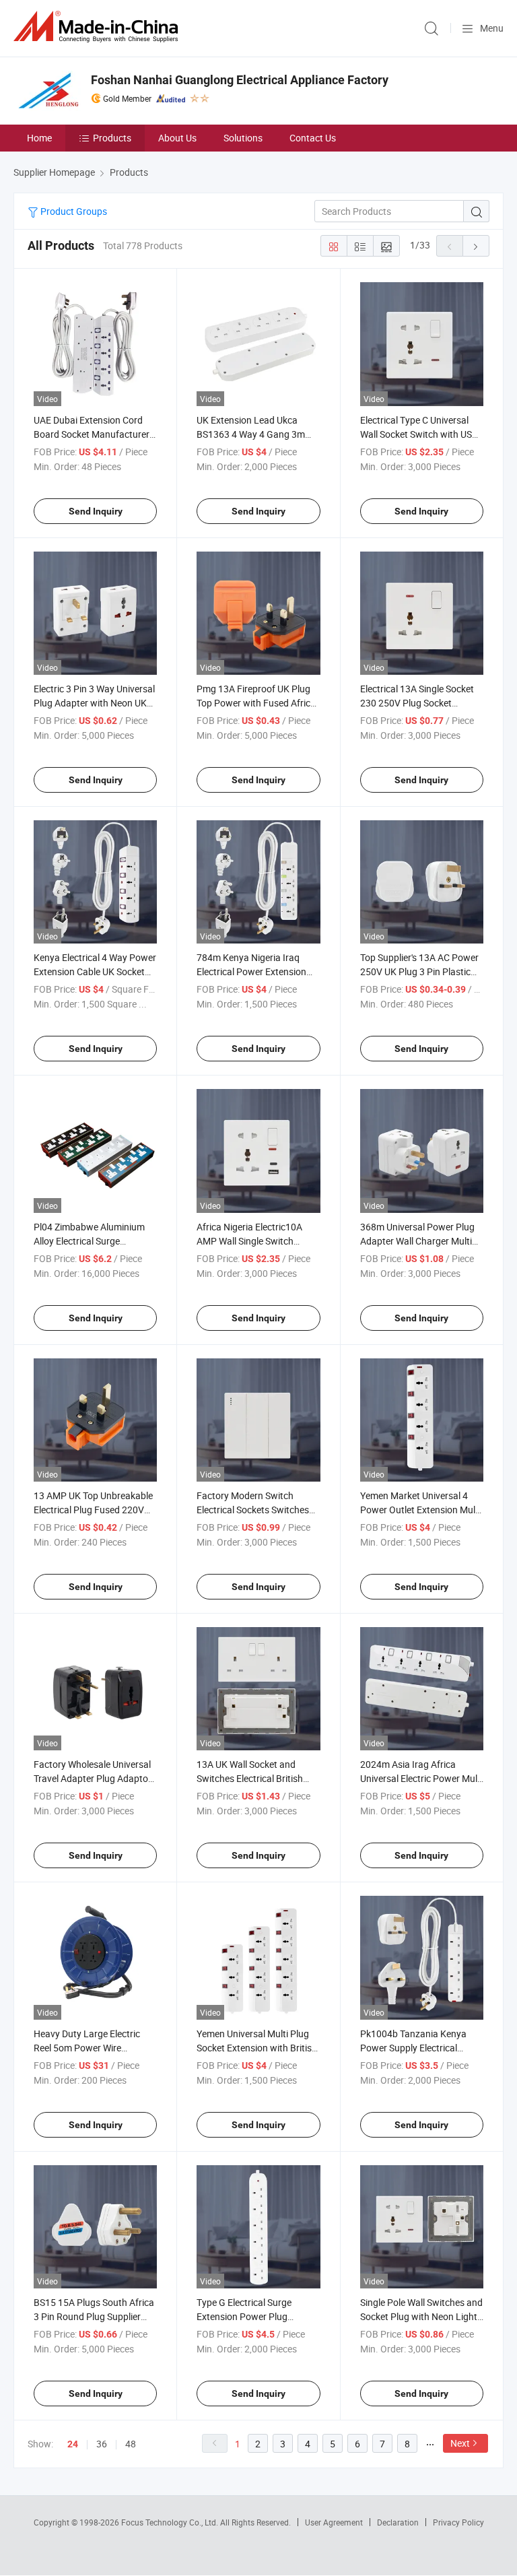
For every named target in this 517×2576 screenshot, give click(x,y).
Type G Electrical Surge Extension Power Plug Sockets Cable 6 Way (244, 2316)
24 (73, 2444)
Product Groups (73, 211)
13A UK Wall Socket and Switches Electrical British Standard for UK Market (250, 1778)
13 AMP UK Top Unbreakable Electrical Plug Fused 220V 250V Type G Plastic (93, 1510)
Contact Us (313, 138)
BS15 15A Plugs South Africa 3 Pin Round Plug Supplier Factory (94, 2316)
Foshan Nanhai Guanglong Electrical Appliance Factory (240, 80)
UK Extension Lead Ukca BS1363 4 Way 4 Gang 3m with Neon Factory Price (251, 434)
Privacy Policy (458, 2522)
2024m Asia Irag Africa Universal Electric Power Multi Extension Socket (421, 1778)
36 (102, 2444)
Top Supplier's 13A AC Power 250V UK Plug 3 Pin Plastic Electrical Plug (419, 971)
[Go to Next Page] (476, 246)
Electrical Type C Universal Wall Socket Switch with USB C (419, 434)
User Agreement (334, 2522)
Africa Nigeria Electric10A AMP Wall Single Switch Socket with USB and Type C (255, 1241)
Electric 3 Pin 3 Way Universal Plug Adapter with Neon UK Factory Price (94, 703)
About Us (177, 138)
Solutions (243, 138)
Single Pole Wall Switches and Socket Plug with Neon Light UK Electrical (421, 2316)
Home (39, 138)
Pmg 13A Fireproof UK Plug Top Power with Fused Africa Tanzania (256, 703)
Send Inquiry (96, 511)
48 (131, 2444)
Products (112, 138)
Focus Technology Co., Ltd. (171, 2522)
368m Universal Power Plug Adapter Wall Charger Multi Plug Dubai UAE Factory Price (421, 1241)
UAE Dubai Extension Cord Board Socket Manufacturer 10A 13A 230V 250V (92, 434)
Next (460, 2443)
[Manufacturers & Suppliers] (98, 27)
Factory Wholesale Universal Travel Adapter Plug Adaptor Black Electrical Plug (93, 1778)
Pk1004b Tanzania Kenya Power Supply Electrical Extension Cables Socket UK (418, 2048)
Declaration (398, 2522)
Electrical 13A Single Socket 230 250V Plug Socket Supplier (417, 703)
